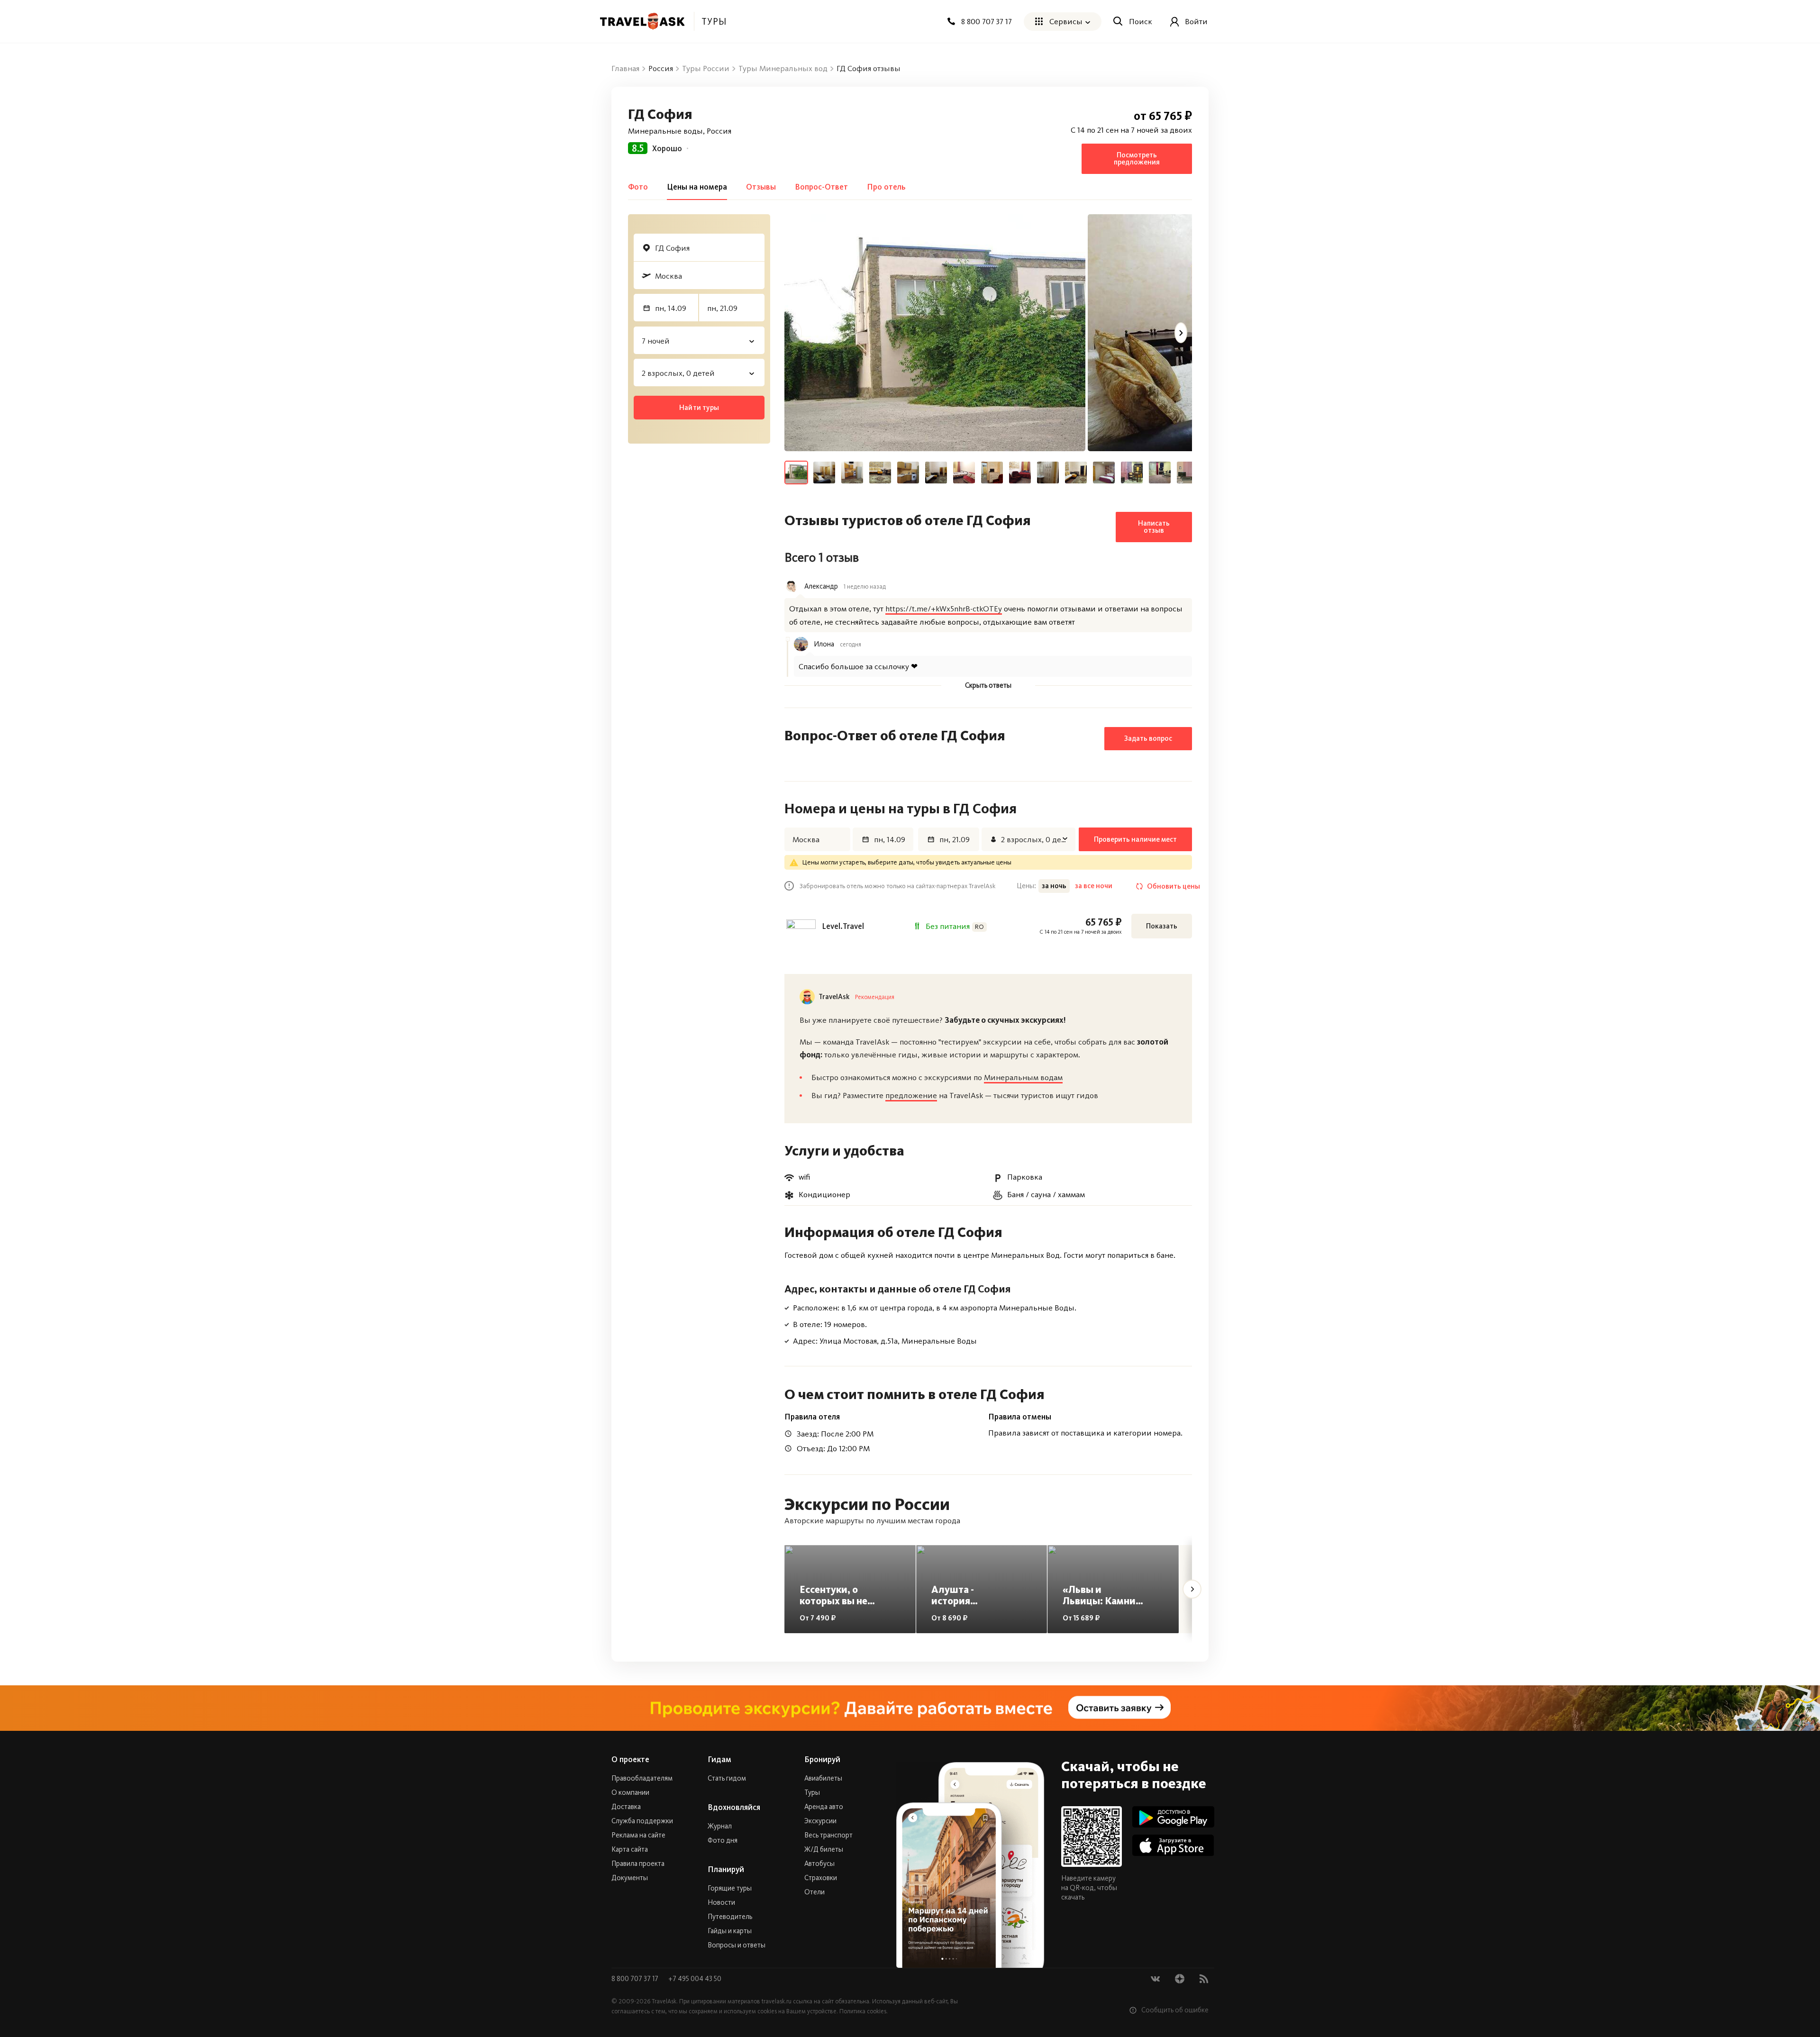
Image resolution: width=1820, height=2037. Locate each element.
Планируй (726, 1869)
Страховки (821, 1878)
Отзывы (761, 187)
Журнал (720, 1826)
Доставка (626, 1807)
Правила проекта (638, 1864)
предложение (911, 1095)
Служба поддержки (642, 1821)
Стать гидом (727, 1778)
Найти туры (699, 408)
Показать (1162, 926)
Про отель (886, 187)
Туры (812, 1792)
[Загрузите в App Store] (1173, 1845)
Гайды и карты (730, 1931)
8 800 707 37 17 (636, 1979)
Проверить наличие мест (1135, 839)
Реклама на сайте (638, 1835)
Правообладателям (642, 1778)
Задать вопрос (1148, 738)
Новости (721, 1902)
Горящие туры (730, 1888)
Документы (630, 1878)
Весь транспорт (828, 1835)
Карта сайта (630, 1849)
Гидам (719, 1759)
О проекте (630, 1759)
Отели (814, 1892)
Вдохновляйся (734, 1807)
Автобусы (819, 1864)
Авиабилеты (823, 1778)
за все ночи (1094, 886)
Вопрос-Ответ (821, 187)
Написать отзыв (1154, 527)
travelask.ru (777, 2001)
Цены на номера (697, 187)
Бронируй (822, 1759)
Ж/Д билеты (824, 1849)
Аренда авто (824, 1807)
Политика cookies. (864, 2011)
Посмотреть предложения (1137, 159)
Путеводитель (730, 1917)
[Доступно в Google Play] (1173, 1817)
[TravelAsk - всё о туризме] (642, 21)
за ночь (1054, 886)
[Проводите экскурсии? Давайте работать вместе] (910, 1708)
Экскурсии (820, 1821)
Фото (638, 187)
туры (714, 21)
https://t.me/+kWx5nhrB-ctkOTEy (944, 609)
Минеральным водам (1023, 1077)
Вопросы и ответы (737, 1945)
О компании (630, 1792)
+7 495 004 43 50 (695, 1979)
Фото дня (723, 1840)
